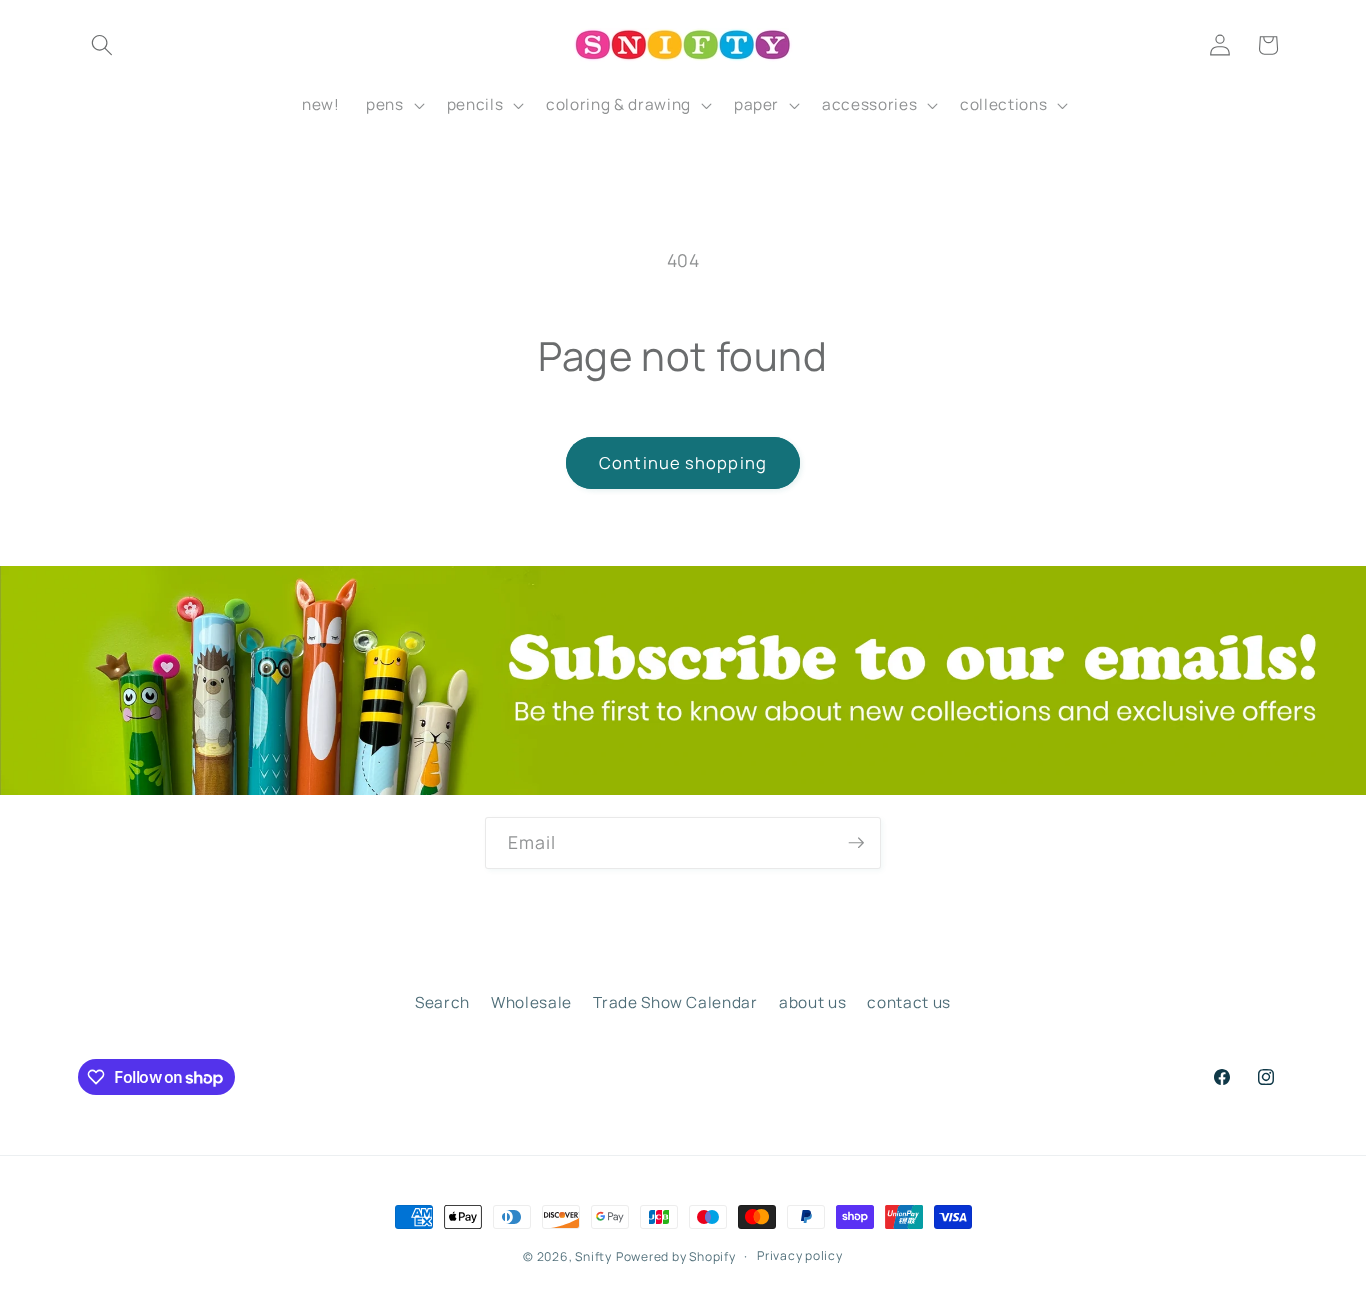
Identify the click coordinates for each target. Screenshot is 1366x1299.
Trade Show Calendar (675, 1002)
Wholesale (531, 1002)
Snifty (593, 1256)
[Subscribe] (856, 843)
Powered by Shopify (676, 1256)
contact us (909, 1002)
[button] (102, 45)
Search (442, 1002)
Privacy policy (800, 1255)
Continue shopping (683, 462)
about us (812, 1002)
